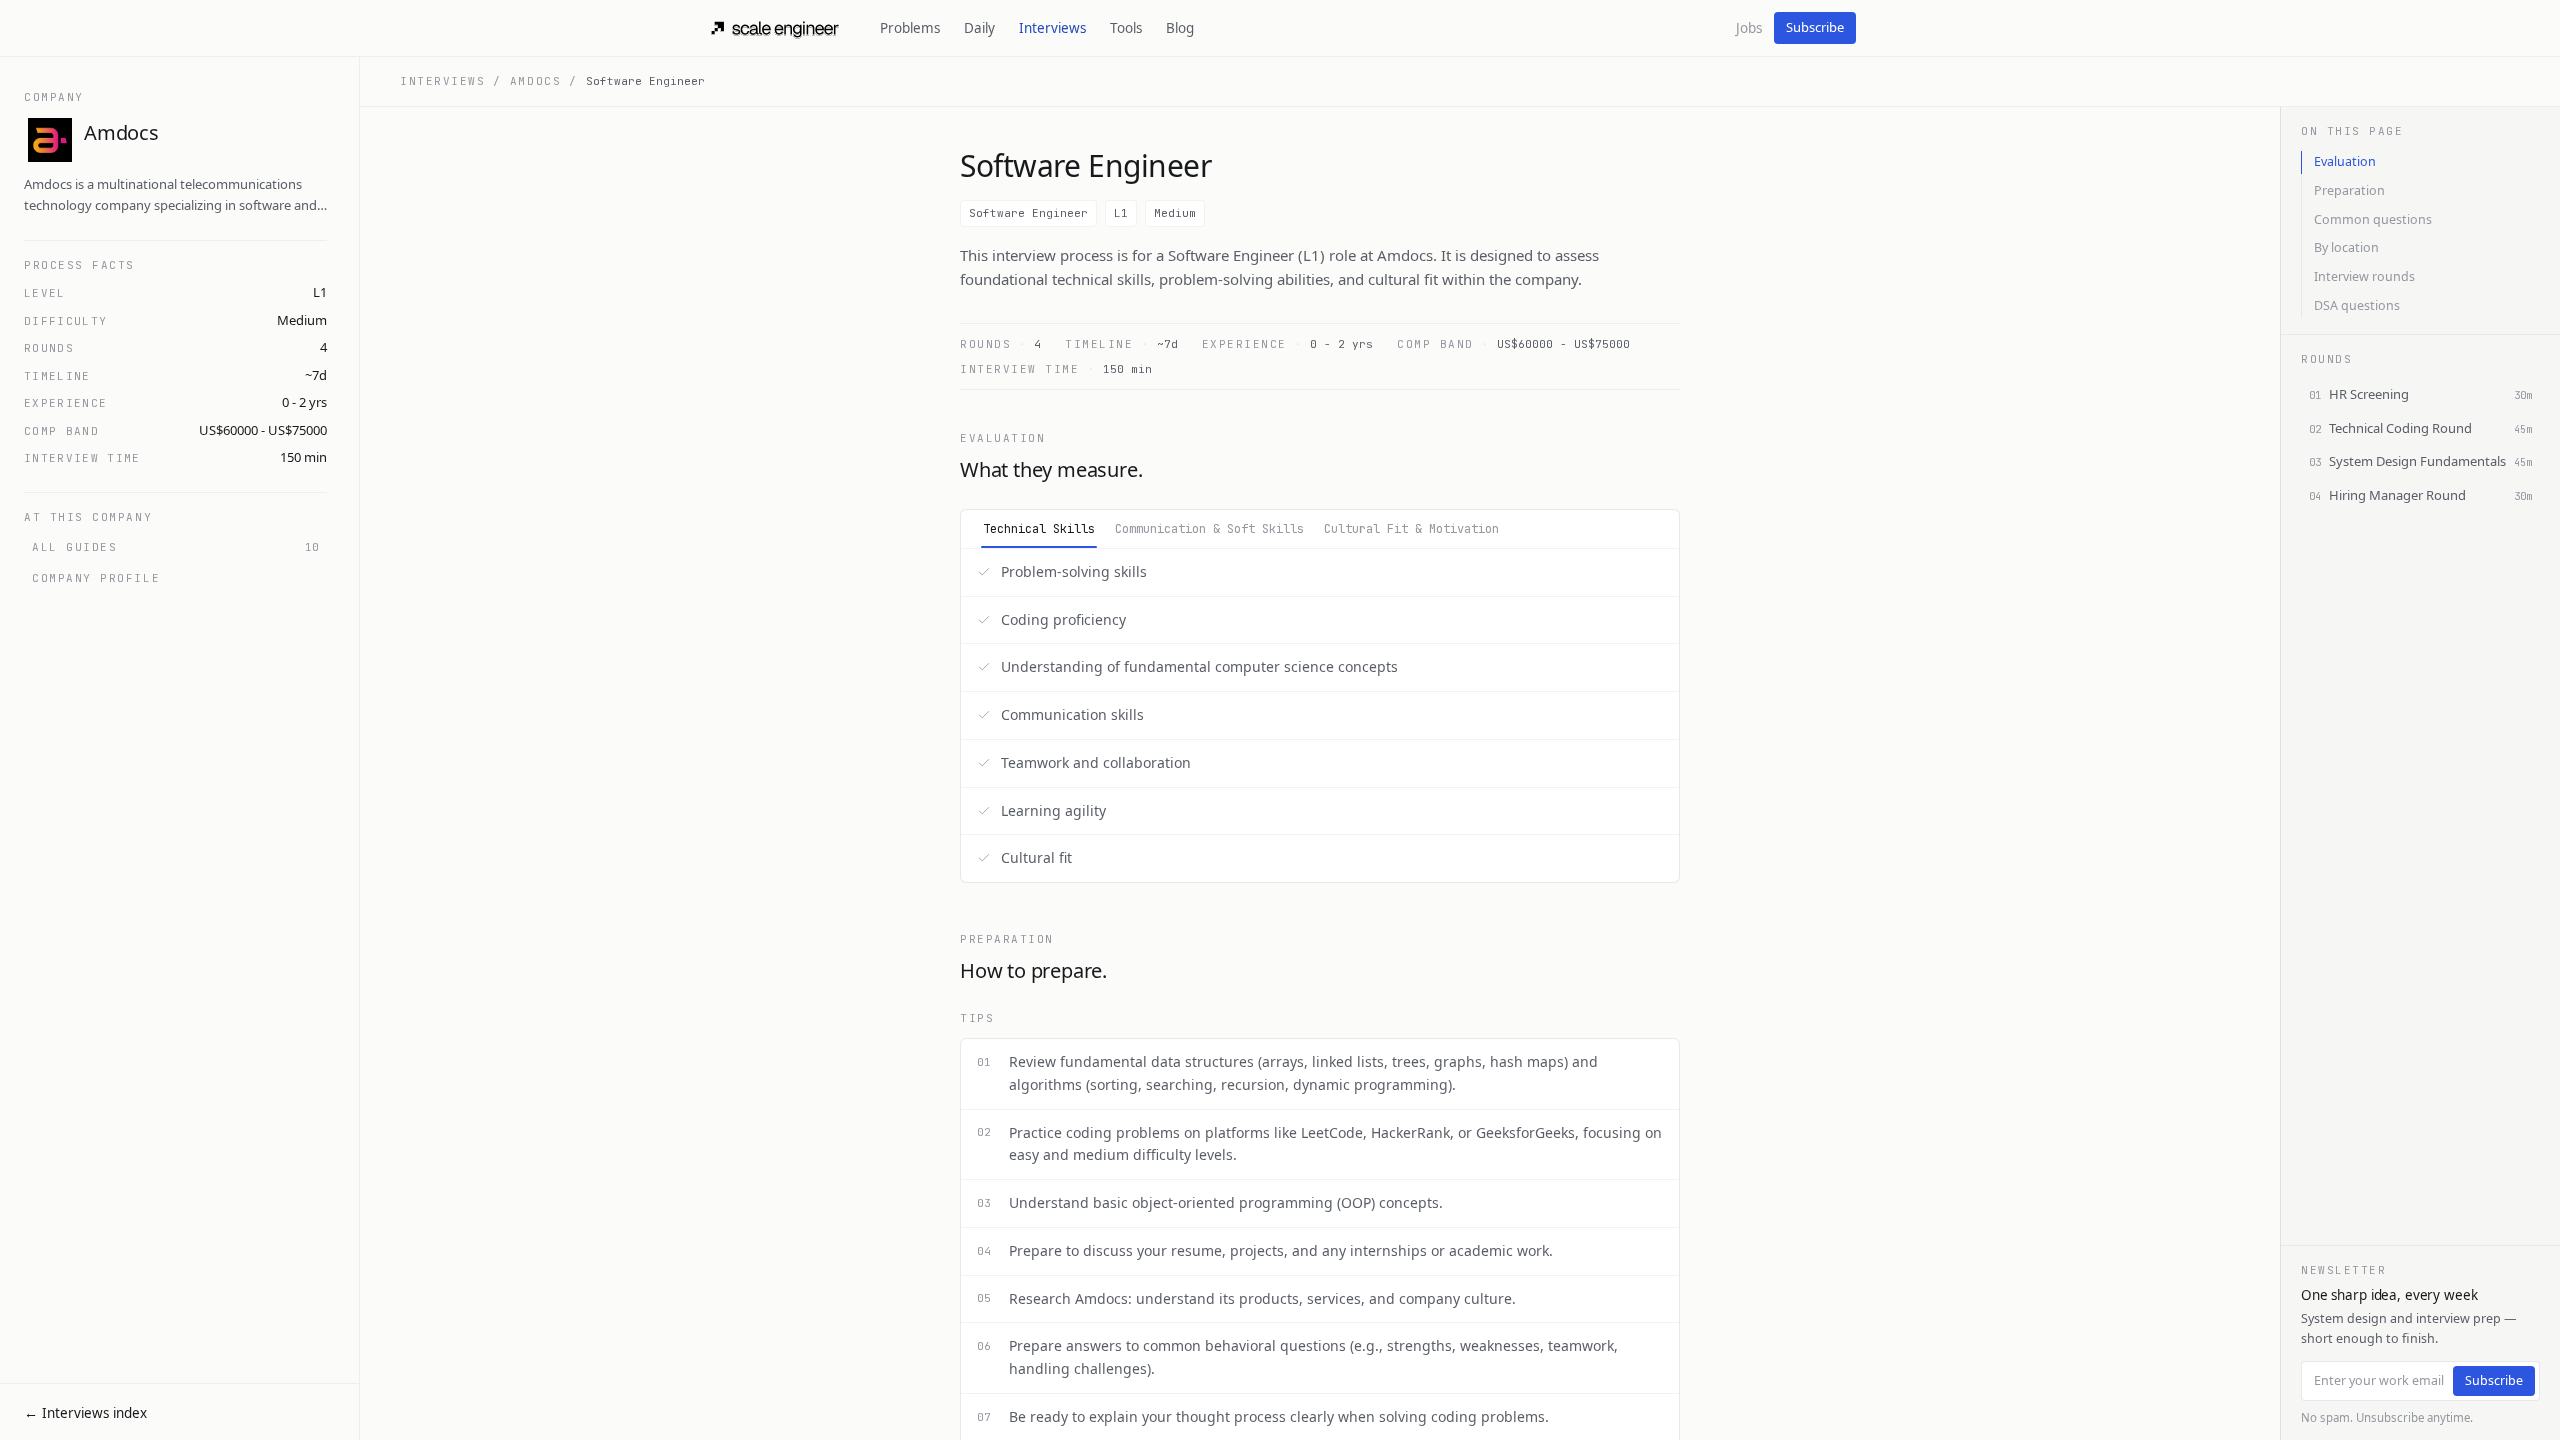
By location (2346, 247)
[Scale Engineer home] (776, 28)
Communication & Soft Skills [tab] (1209, 529)
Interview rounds (2364, 276)
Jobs (1749, 28)
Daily (979, 28)
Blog (1180, 28)
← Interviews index (85, 1413)
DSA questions (2357, 305)
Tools (1126, 28)
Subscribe (1815, 27)
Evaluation (2345, 161)
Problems (910, 28)
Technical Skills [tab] (1039, 529)
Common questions (2373, 219)
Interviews (1052, 28)
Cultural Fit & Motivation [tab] (1411, 529)
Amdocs (535, 81)
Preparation (2349, 190)
